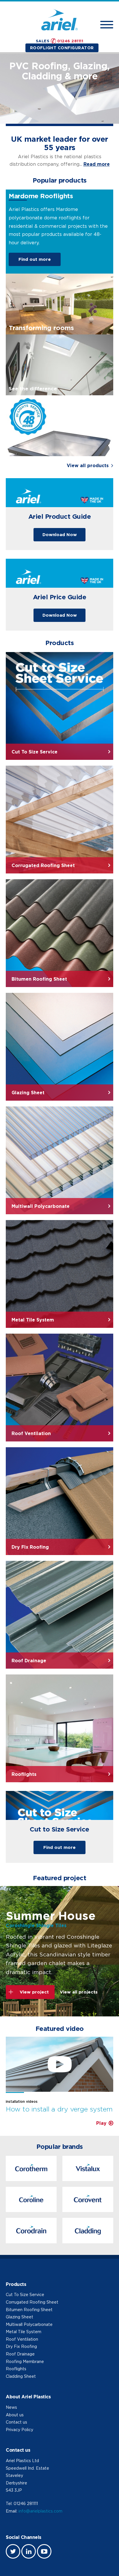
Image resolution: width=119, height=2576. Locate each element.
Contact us (16, 2422)
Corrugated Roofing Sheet (32, 2302)
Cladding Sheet (21, 2376)
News (11, 2407)
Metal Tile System (24, 2332)
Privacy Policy (19, 2430)
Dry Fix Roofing (21, 2346)
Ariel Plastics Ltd (22, 2461)
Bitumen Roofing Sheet (29, 2310)
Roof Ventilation (22, 2339)
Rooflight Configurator (62, 48)
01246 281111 (70, 41)
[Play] (59, 2064)
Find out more (35, 259)
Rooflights (16, 2369)
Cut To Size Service (25, 2294)
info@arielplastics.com (40, 2511)
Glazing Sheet (19, 2317)
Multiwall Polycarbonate (29, 2324)
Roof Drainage (20, 2354)
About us (15, 2415)
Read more (97, 164)
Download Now (60, 535)
